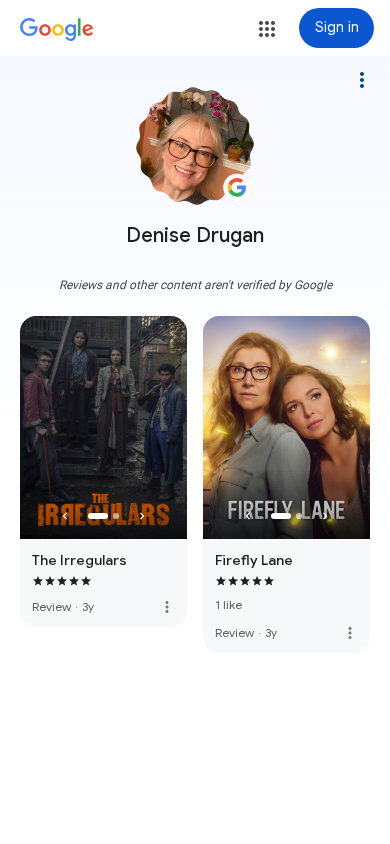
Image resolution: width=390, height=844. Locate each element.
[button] (267, 29)
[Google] (57, 30)
